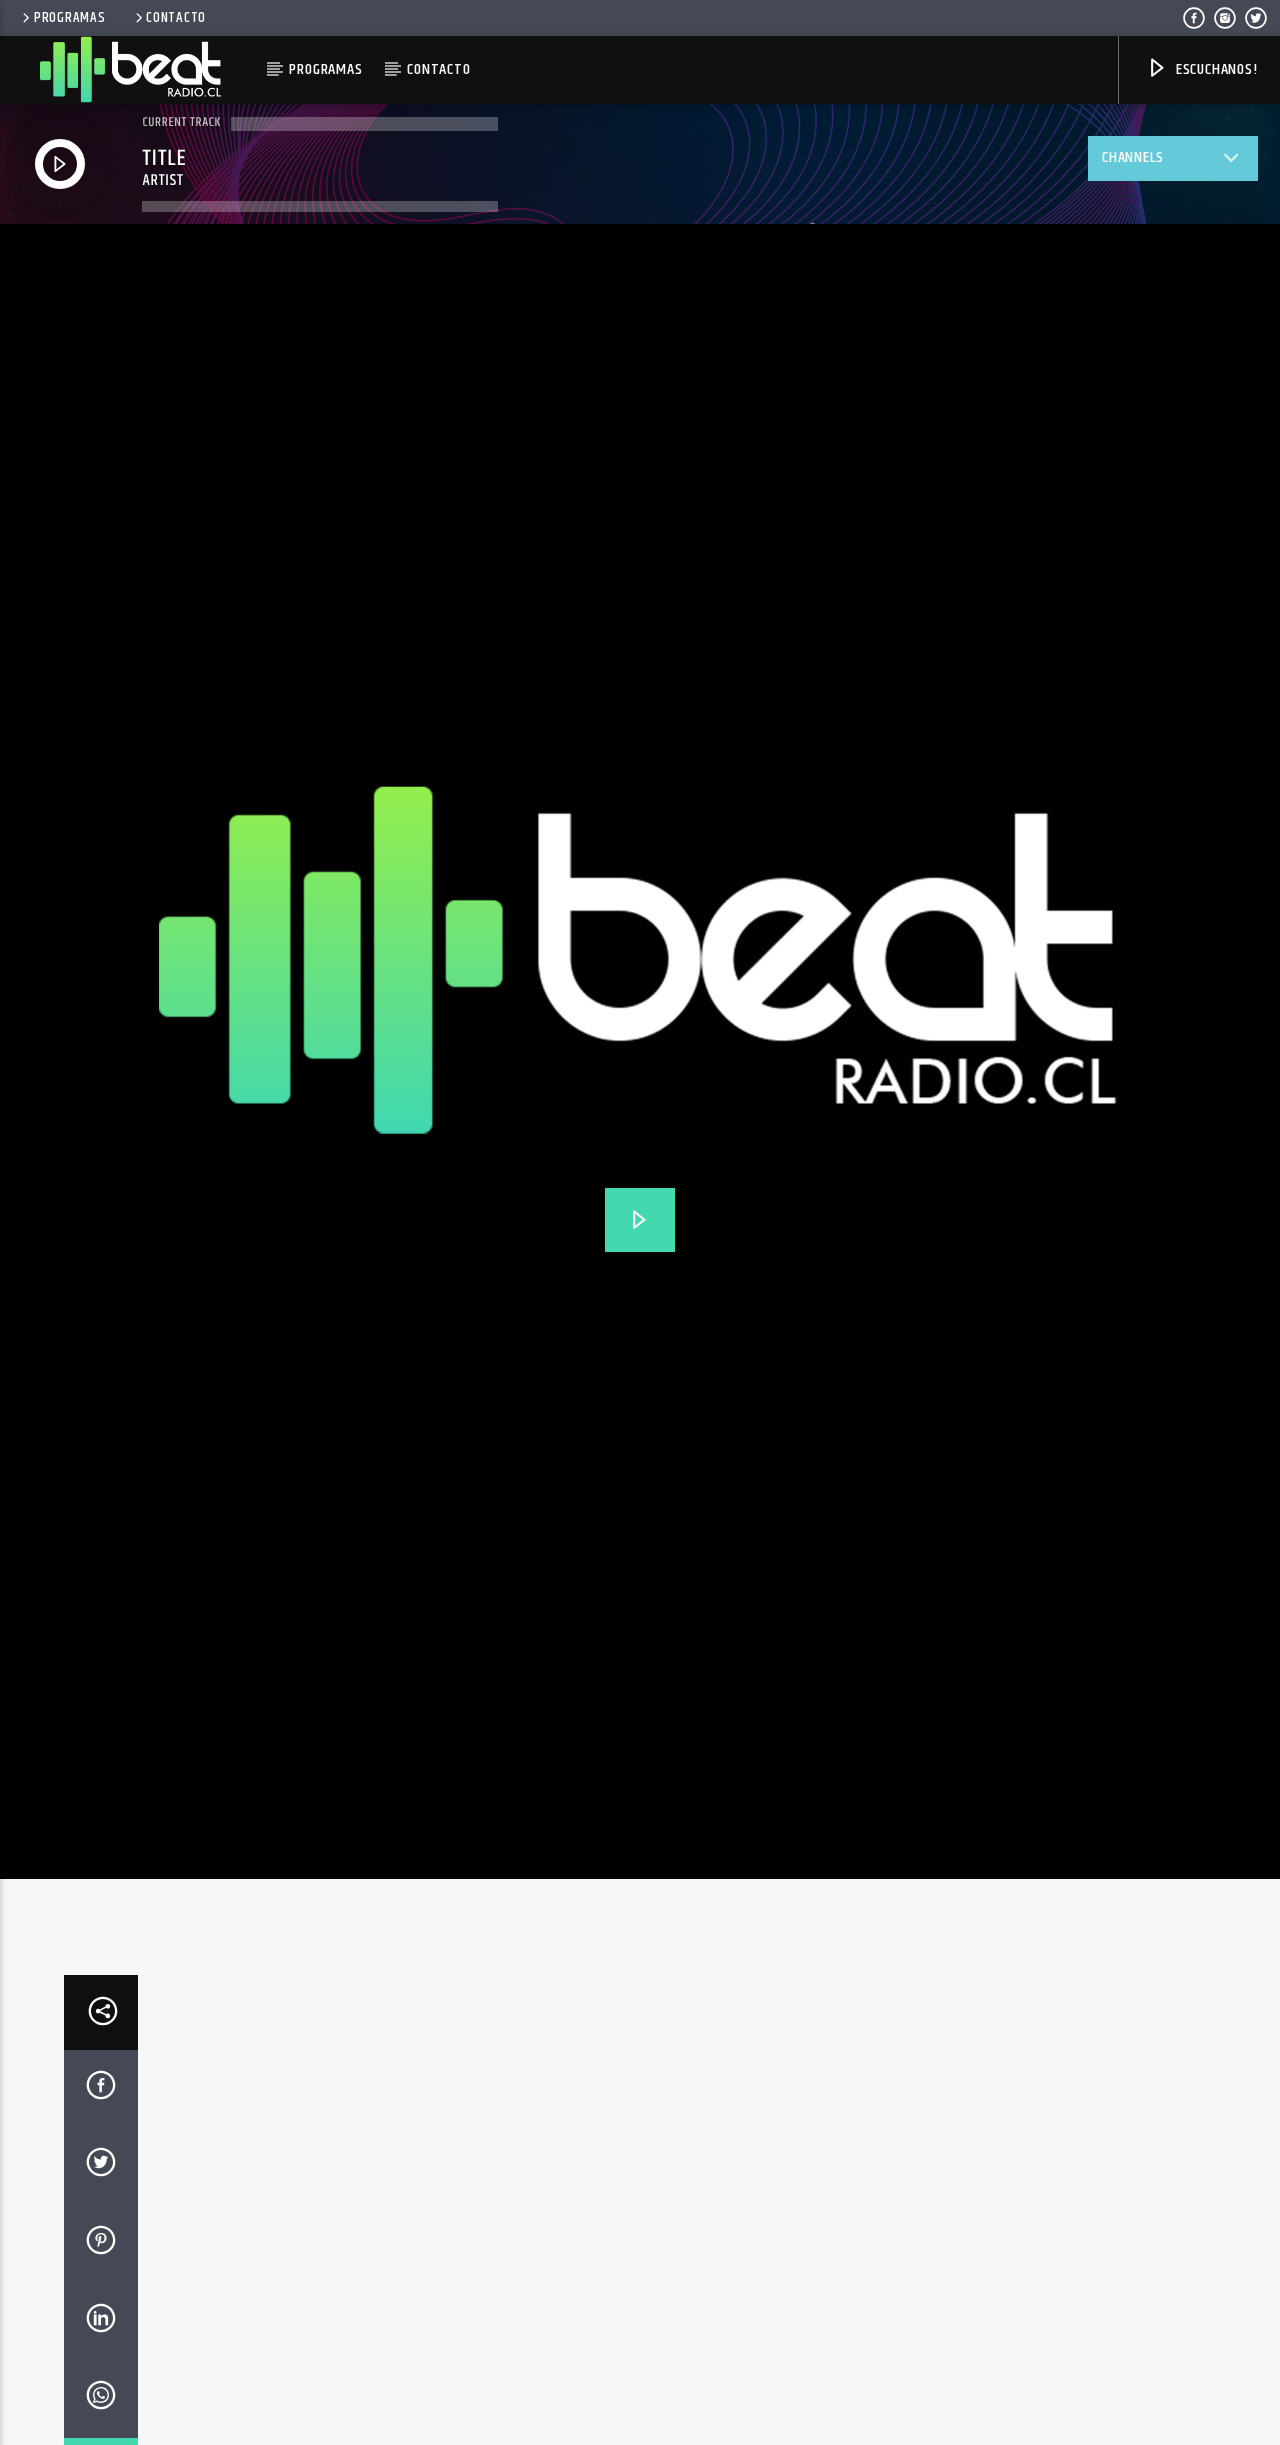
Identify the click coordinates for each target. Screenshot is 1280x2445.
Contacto (176, 18)
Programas (69, 18)
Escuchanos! (1215, 69)
